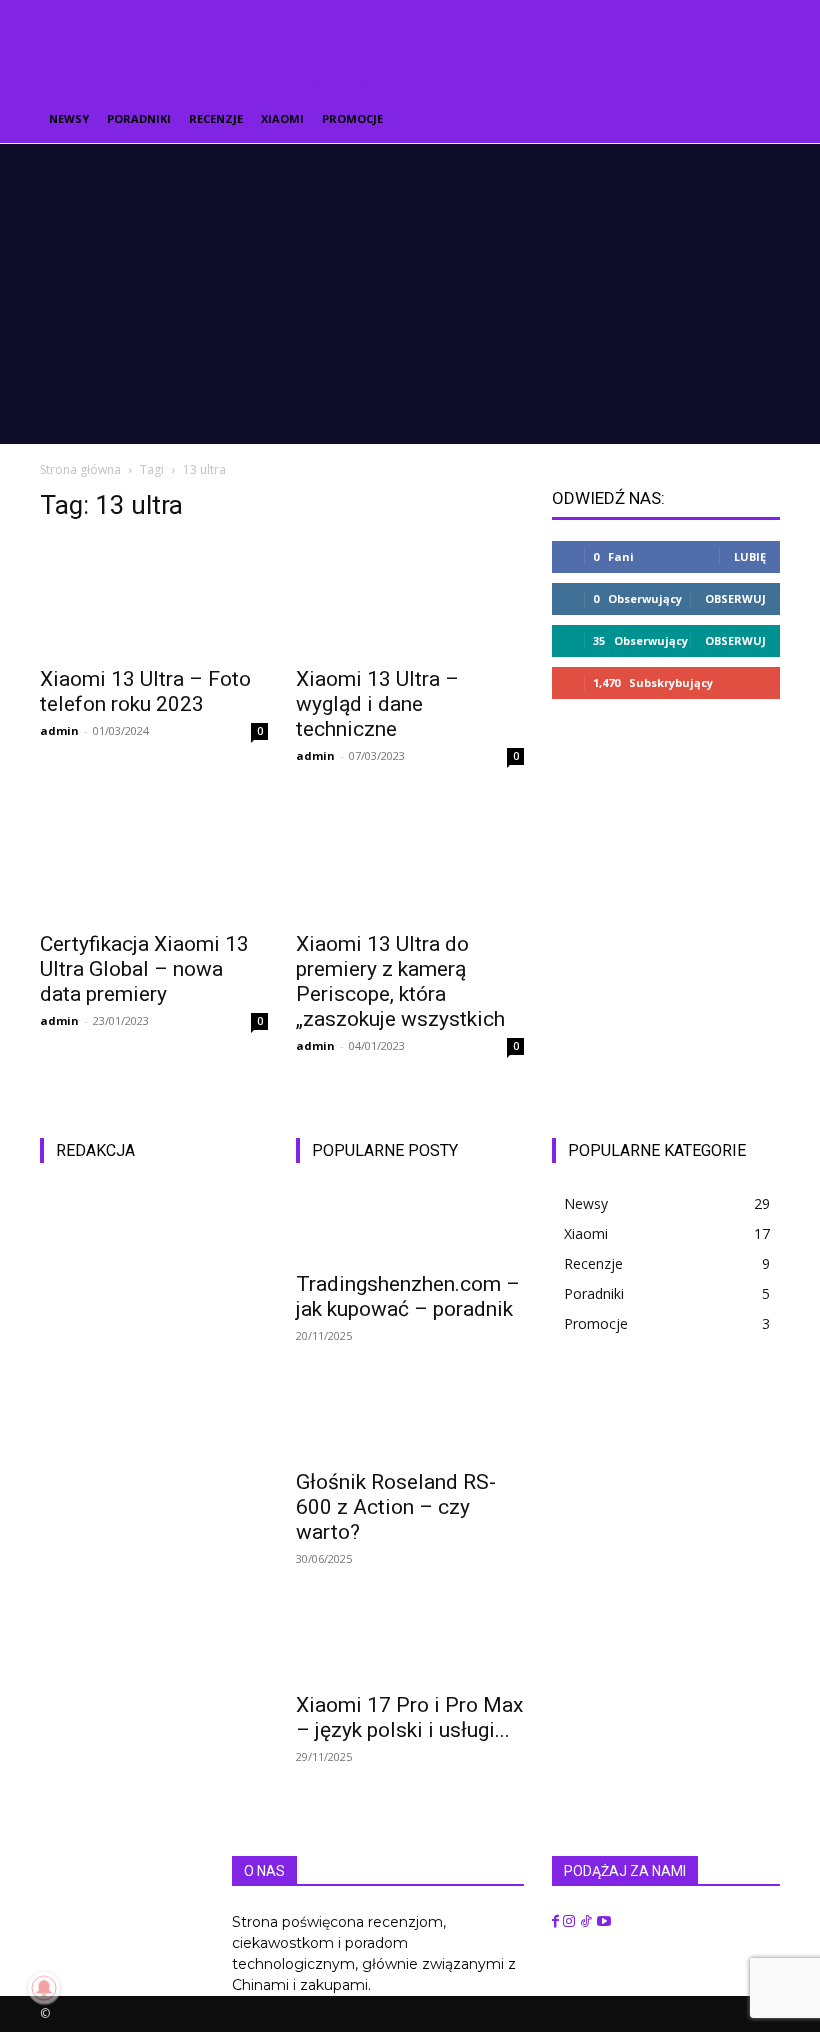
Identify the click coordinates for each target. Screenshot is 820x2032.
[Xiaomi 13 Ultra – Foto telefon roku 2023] (154, 597)
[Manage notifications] (44, 1988)
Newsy (69, 118)
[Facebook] (557, 1922)
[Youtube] (604, 1922)
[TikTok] (588, 1922)
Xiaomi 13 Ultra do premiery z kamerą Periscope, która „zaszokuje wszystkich (400, 981)
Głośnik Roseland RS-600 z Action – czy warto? (396, 1507)
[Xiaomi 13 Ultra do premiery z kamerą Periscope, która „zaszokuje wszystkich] (410, 863)
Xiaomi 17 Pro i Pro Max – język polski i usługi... (409, 1717)
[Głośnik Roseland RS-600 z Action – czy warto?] (410, 1422)
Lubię (750, 556)
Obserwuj (735, 598)
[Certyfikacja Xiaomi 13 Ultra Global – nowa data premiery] (154, 863)
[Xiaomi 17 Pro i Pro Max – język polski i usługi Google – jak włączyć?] (410, 1645)
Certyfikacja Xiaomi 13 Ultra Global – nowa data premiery (144, 969)
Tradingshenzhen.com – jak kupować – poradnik (408, 1296)
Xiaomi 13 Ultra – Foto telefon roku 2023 (145, 691)
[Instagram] (571, 1922)
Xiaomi (282, 118)
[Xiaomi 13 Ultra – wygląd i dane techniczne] (410, 597)
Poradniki (139, 118)
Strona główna (80, 469)
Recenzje (216, 118)
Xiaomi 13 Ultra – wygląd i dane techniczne (377, 704)
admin (59, 730)
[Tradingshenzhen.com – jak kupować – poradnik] (410, 1224)
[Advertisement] (410, 294)
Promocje (352, 118)
